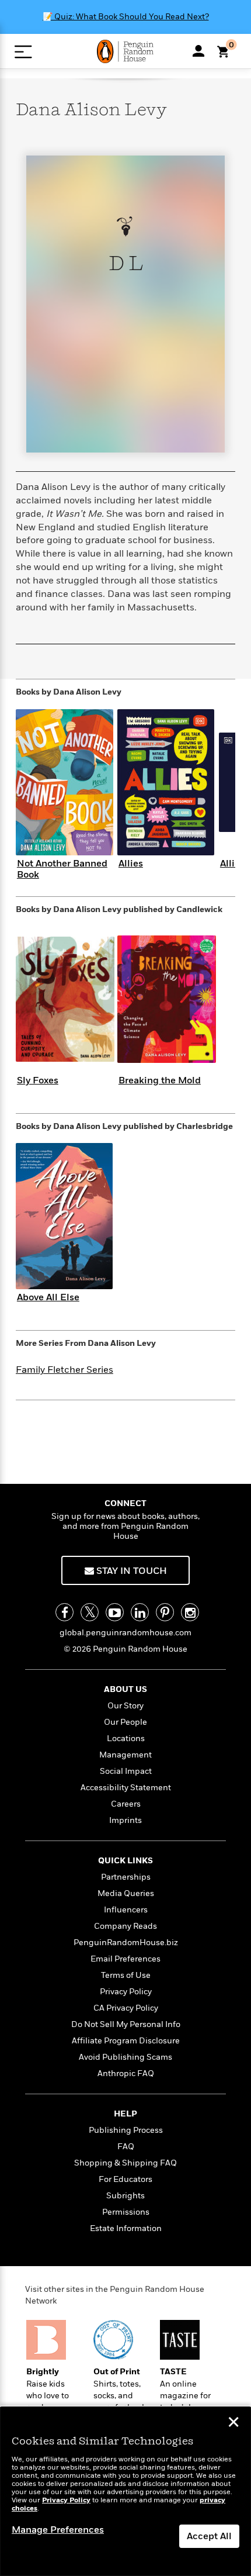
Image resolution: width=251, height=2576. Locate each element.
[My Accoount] (198, 51)
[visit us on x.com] (90, 1612)
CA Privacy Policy (126, 2008)
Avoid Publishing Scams (125, 2057)
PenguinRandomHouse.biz (126, 1943)
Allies (131, 864)
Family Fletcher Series (65, 1370)
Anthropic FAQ (126, 2073)
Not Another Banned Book (62, 869)
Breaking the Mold (160, 1080)
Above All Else (48, 1297)
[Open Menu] (23, 52)
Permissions (126, 2212)
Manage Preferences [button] (58, 2530)
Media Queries (126, 1893)
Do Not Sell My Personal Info (126, 2024)
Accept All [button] (209, 2536)
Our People (125, 1722)
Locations (126, 1738)
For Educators (125, 2179)
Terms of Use (126, 1975)
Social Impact (126, 1771)
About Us (125, 1689)
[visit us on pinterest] (165, 1612)
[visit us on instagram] (190, 1612)
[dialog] (125, 2492)
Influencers (126, 1910)
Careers (126, 1804)
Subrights (125, 2196)
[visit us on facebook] (65, 1612)
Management (125, 1755)
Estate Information (126, 2228)
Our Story (125, 1706)
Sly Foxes (38, 1080)
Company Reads (125, 1926)
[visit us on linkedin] (140, 1612)
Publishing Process (126, 2130)
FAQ (126, 2147)
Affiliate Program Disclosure (126, 2041)
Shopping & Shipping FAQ (125, 2163)
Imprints (125, 1820)
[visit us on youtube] (115, 1612)
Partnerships (126, 1877)
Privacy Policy (126, 1992)
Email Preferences (125, 1959)
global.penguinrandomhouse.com (125, 1633)
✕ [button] (233, 2423)
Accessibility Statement (126, 1788)
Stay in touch (130, 1571)
